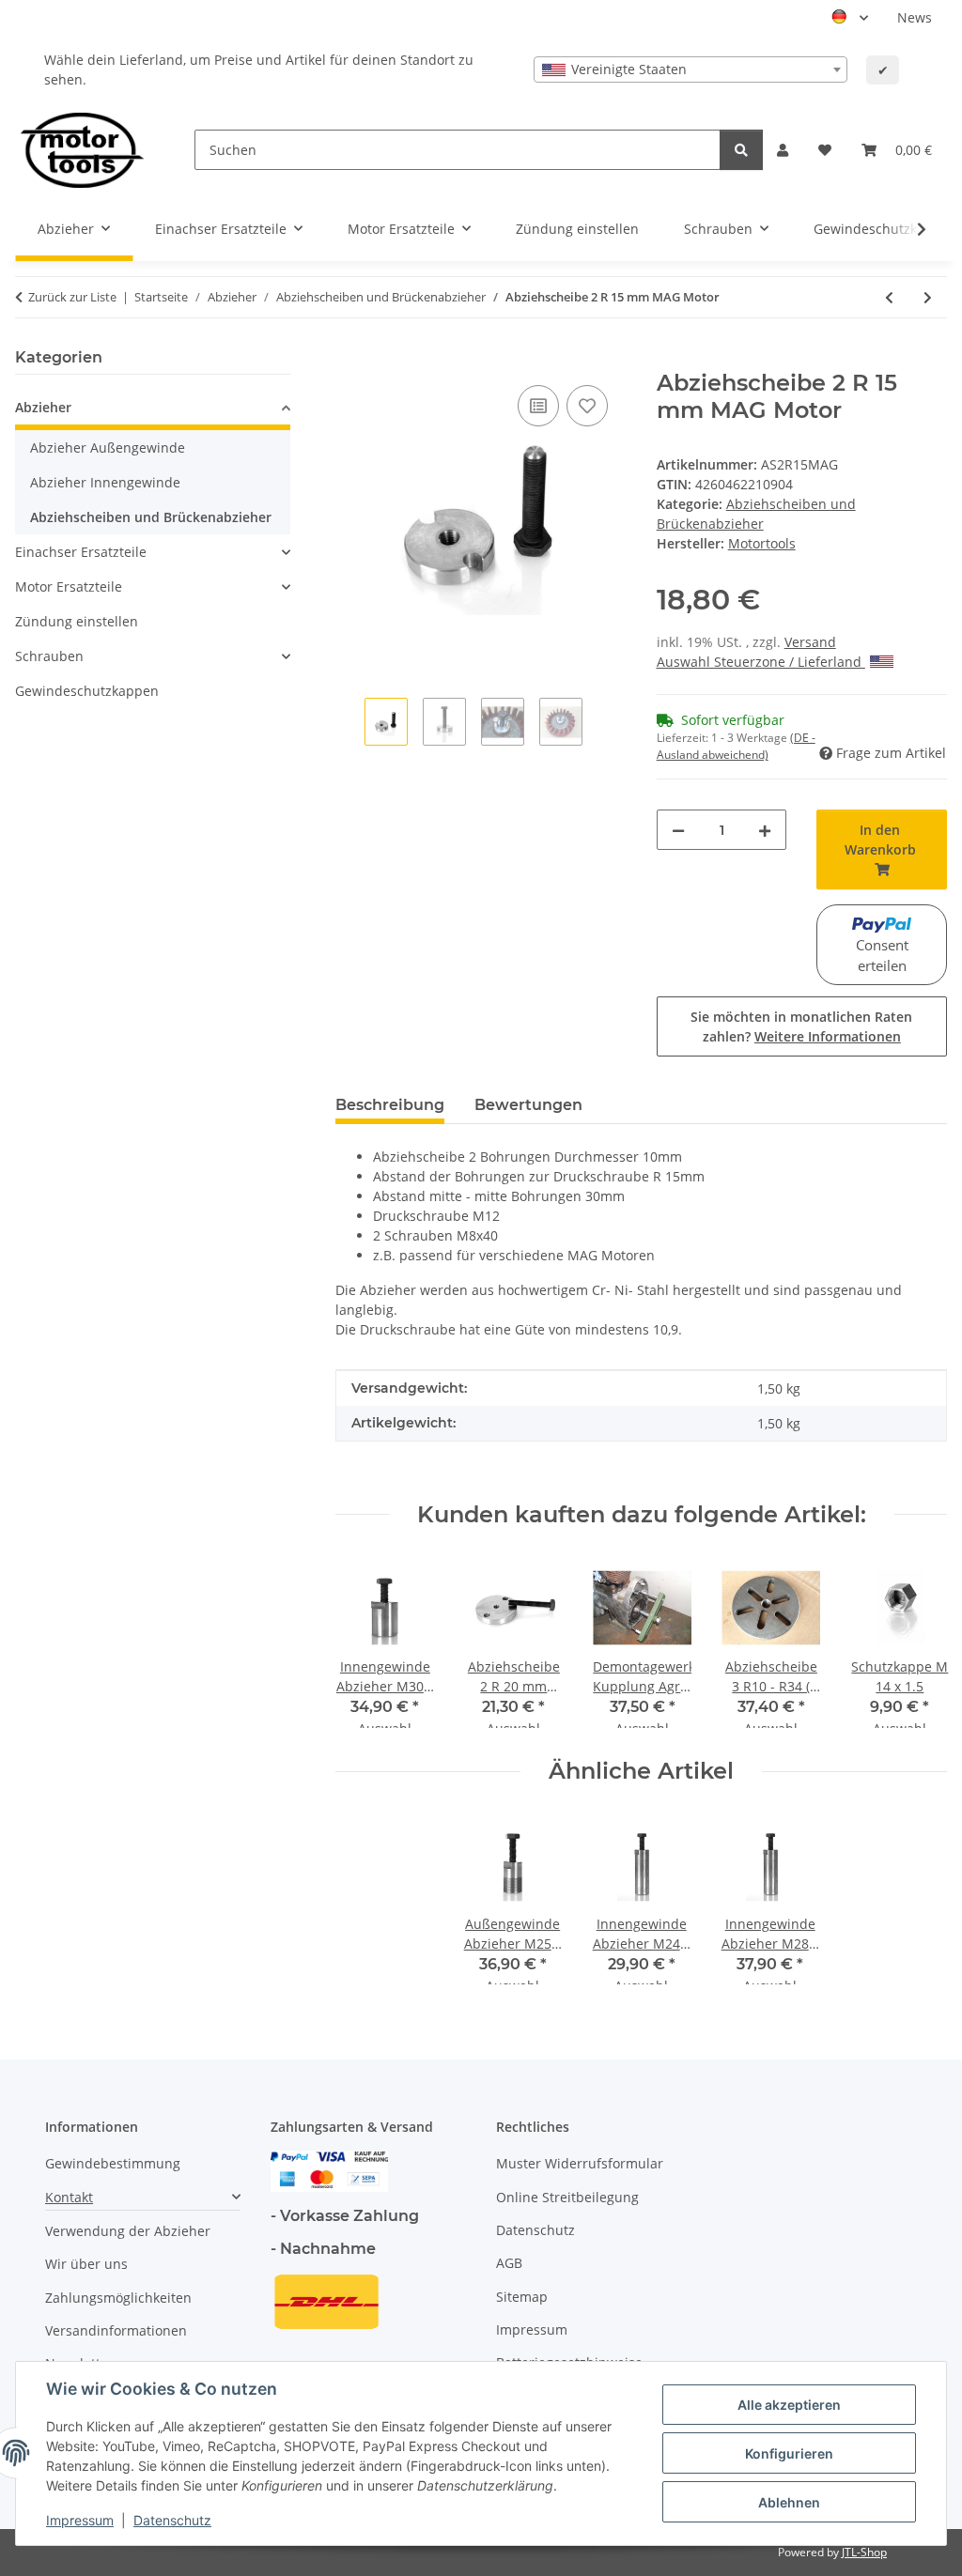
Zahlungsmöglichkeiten (118, 2298)
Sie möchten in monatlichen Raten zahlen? (801, 1026)
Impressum (80, 2520)
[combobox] (690, 69)
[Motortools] (82, 150)
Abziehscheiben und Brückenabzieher (151, 517)
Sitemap (522, 2297)
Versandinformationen (116, 2330)
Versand (810, 642)
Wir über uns (86, 2264)
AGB (509, 2263)
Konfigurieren (789, 2453)
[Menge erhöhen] (765, 830)
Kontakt (69, 2197)
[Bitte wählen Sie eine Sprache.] (850, 18)
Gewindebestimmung (113, 2163)
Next (916, 1643)
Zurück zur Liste (72, 297)
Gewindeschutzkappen (87, 691)
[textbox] (690, 69)
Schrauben (49, 656)
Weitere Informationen (828, 1036)
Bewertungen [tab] (528, 1105)
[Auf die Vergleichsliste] (538, 406)
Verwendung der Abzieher (128, 2231)
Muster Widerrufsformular (580, 2163)
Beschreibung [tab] (390, 1105)
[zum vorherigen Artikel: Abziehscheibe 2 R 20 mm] (889, 297)
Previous (367, 1643)
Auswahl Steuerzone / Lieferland (761, 662)
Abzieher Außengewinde (108, 447)
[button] (783, 150)
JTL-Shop (864, 2552)
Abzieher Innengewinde (105, 482)
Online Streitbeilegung (567, 2197)
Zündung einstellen (77, 621)
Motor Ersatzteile (69, 586)
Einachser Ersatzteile (81, 552)
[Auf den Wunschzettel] (587, 406)
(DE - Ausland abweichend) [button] (736, 746)
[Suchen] (741, 150)
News (915, 17)
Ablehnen (789, 2502)
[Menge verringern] (678, 830)
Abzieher (43, 407)
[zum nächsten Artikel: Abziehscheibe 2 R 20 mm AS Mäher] (928, 297)
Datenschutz (172, 2520)
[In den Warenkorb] (350, 360)
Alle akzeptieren (789, 2405)
